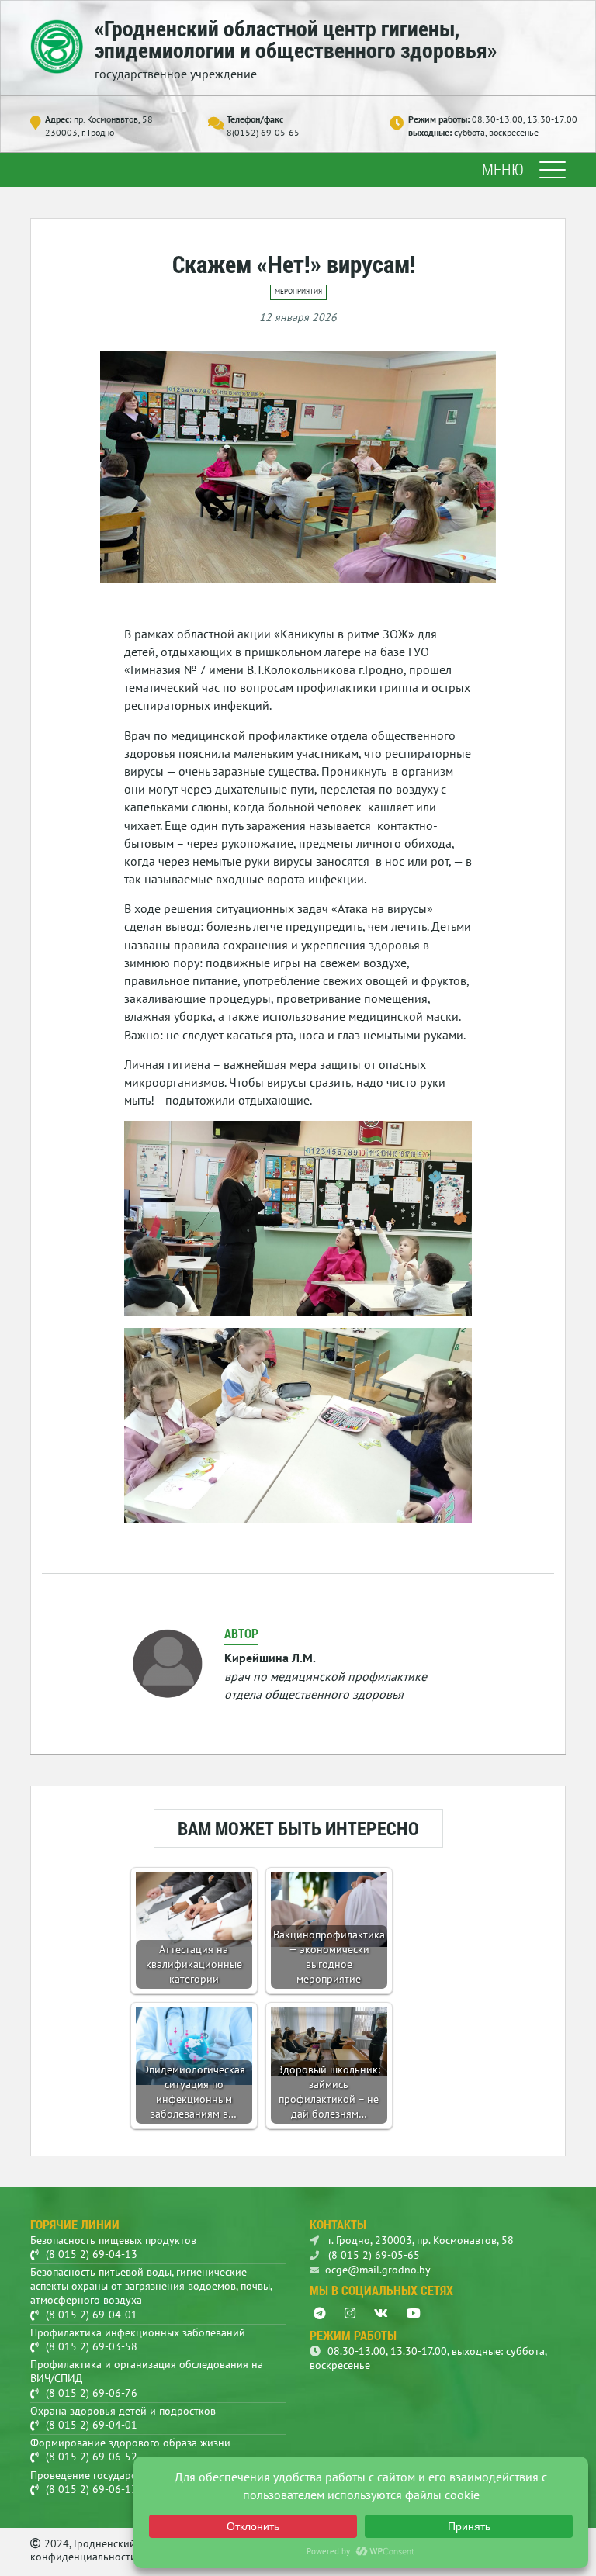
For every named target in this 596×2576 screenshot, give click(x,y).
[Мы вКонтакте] (381, 2313)
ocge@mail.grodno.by (378, 2270)
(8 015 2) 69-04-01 (92, 2315)
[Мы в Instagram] (350, 2313)
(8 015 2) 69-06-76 (92, 2393)
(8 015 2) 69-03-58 (92, 2346)
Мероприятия (298, 292)
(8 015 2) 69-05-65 (372, 2255)
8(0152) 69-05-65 (263, 132)
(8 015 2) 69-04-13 (92, 2254)
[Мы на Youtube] (414, 2313)
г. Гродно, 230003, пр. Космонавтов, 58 (419, 2240)
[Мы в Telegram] (320, 2313)
